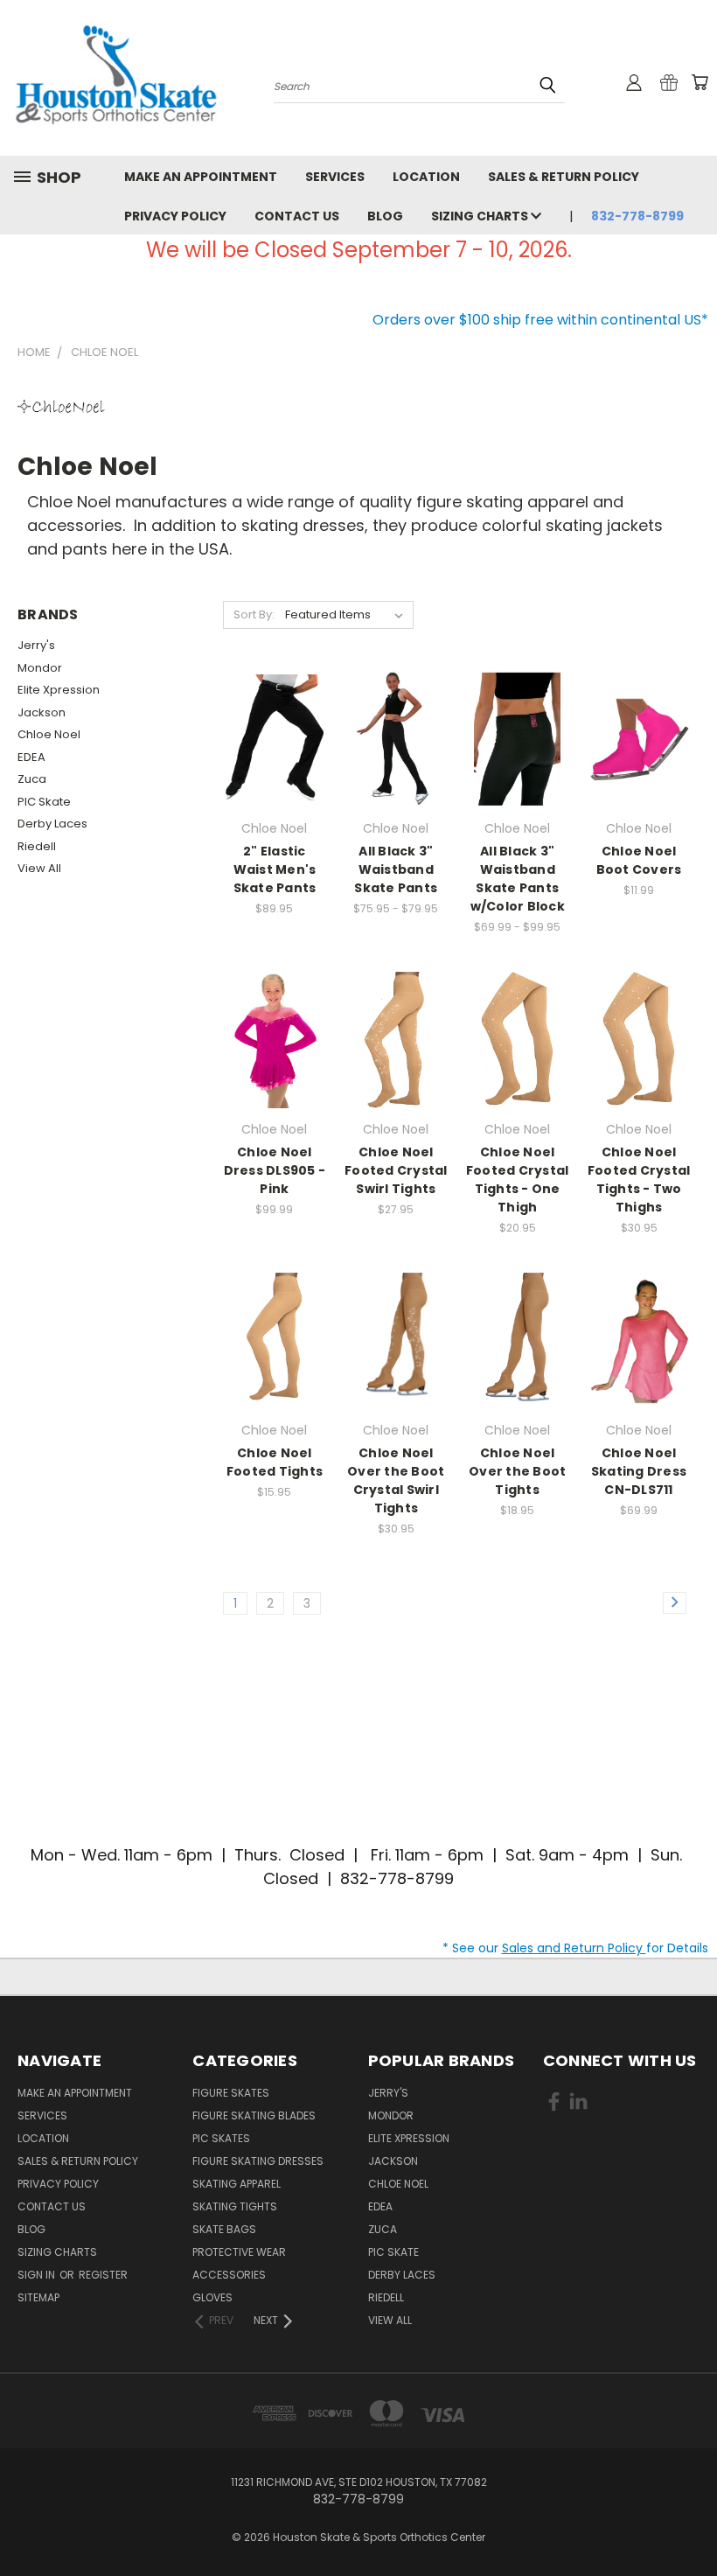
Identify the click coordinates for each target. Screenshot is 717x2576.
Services (335, 177)
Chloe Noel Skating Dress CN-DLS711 (639, 1471)
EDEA (31, 757)
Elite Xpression (59, 690)
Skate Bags (224, 2229)
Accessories (229, 2275)
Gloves (212, 2297)
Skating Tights (235, 2206)
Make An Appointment (201, 177)
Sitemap (38, 2297)
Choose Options (275, 753)
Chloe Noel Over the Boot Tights (517, 1471)
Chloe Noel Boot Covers (639, 860)
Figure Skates (231, 2093)
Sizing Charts (481, 216)
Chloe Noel (49, 734)
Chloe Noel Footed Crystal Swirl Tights (396, 1170)
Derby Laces (52, 824)
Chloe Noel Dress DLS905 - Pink (275, 1170)
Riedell (37, 846)
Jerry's (36, 645)
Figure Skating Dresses (258, 2161)
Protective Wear (239, 2252)
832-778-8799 (637, 216)
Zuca (32, 779)
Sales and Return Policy (574, 1948)
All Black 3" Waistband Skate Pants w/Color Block (518, 879)
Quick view (275, 714)
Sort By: (254, 614)
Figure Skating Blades (254, 2115)
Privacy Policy (175, 216)
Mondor (40, 668)
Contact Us (297, 216)
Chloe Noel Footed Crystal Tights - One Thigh (518, 1180)
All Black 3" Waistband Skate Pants (396, 869)
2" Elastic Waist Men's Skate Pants (275, 869)
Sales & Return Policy (564, 177)
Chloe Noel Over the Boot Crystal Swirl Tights (396, 1480)
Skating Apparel (237, 2184)
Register (103, 2275)
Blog (385, 216)
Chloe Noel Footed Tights (275, 1462)
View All (39, 868)
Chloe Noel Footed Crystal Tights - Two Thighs (639, 1180)
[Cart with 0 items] (700, 82)
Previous (690, 2521)
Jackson (42, 712)
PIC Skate (44, 802)
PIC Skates (221, 2138)
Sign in (38, 2275)
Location (426, 177)
